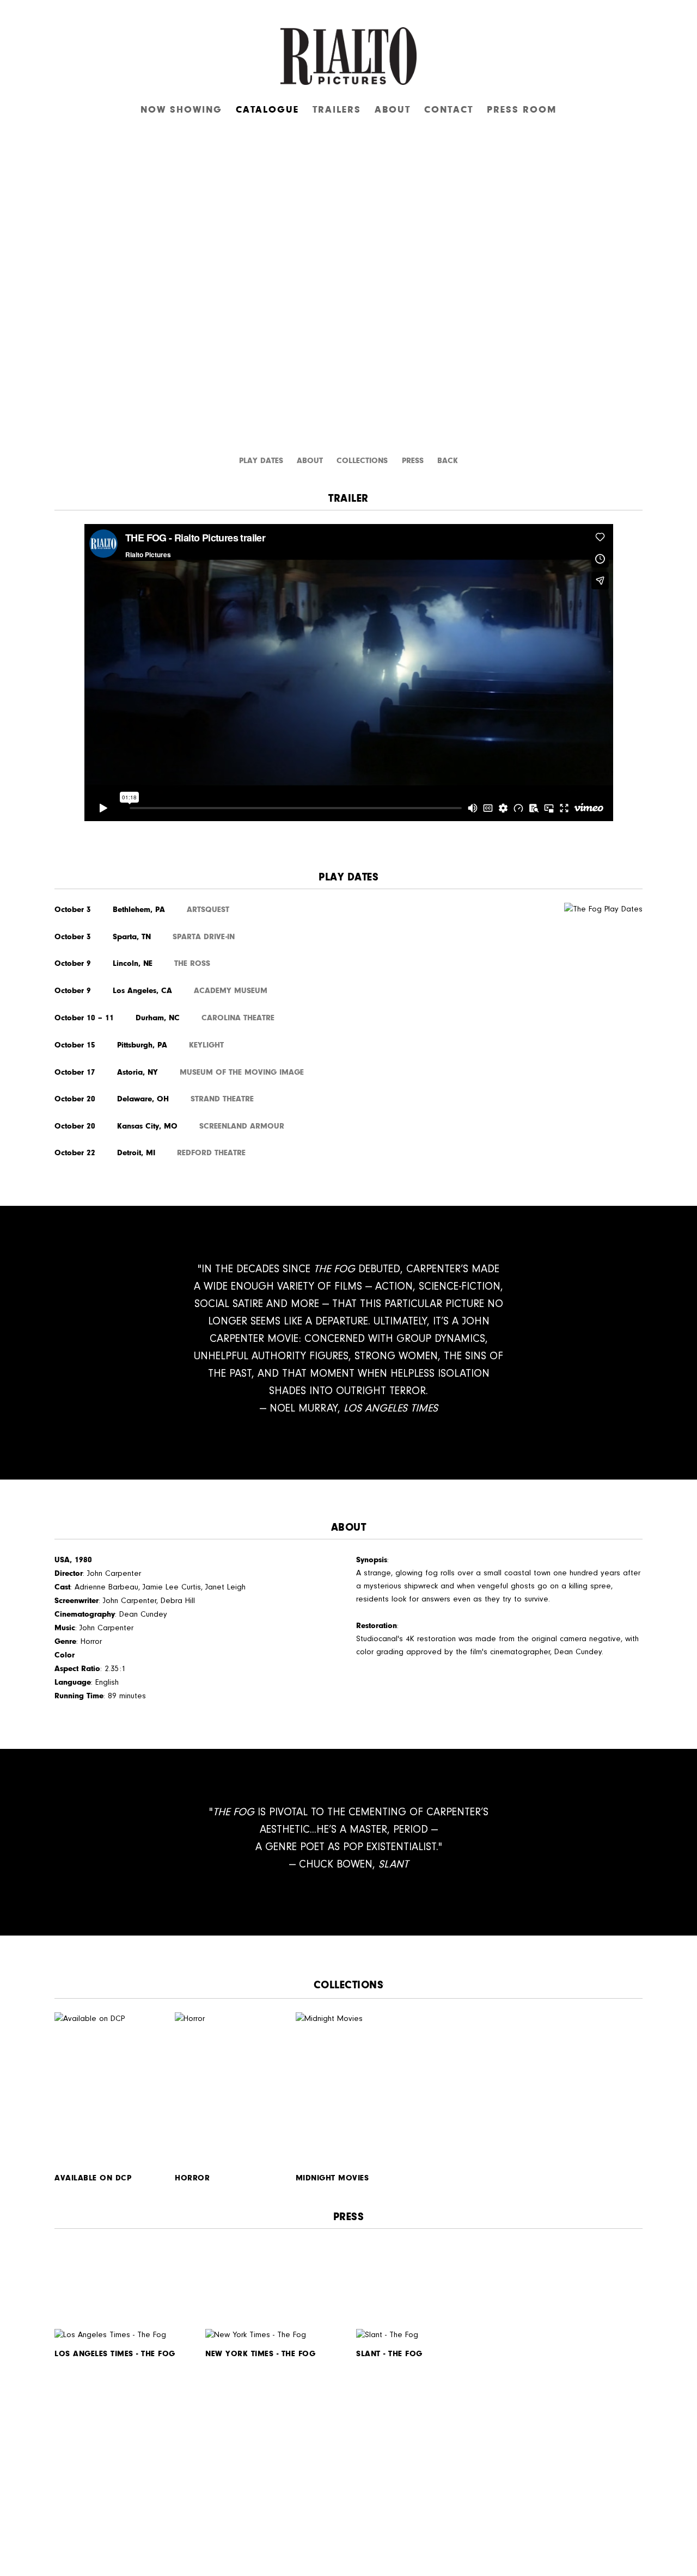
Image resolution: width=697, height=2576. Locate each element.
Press (414, 460)
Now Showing (181, 109)
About (393, 109)
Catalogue (267, 109)
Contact (449, 109)
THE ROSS (192, 963)
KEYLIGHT (206, 1045)
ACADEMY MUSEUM (231, 990)
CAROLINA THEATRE (238, 1018)
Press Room (522, 109)
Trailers (337, 109)
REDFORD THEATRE (211, 1153)
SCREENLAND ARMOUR (242, 1126)
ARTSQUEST (208, 909)
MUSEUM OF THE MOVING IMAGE (242, 1072)
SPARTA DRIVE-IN (204, 936)
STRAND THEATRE (222, 1099)
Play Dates (261, 460)
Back (448, 460)
